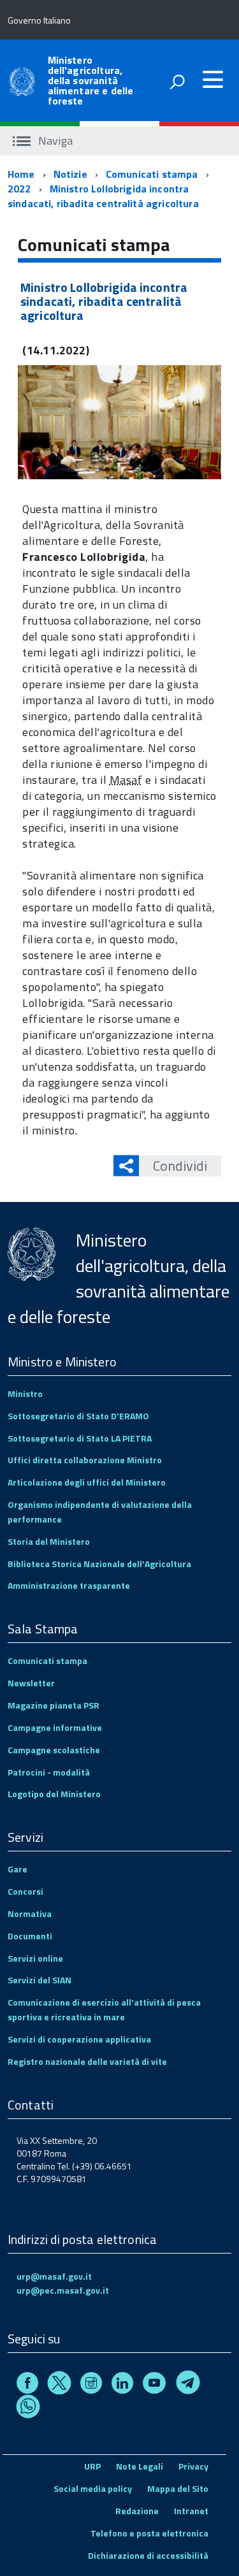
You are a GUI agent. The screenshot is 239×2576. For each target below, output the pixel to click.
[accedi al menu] (213, 80)
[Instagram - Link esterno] (91, 2384)
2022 (19, 189)
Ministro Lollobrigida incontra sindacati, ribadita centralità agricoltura (103, 196)
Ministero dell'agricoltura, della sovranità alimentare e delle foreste (91, 80)
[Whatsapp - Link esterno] (28, 2409)
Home (21, 174)
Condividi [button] (180, 1166)
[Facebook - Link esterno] (27, 2384)
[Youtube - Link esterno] (154, 2384)
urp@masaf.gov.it (54, 2276)
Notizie (70, 174)
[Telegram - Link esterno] (188, 2384)
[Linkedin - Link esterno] (122, 2384)
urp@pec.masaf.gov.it (63, 2290)
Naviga (54, 141)
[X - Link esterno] (59, 2384)
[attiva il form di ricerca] (177, 82)
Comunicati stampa (152, 174)
